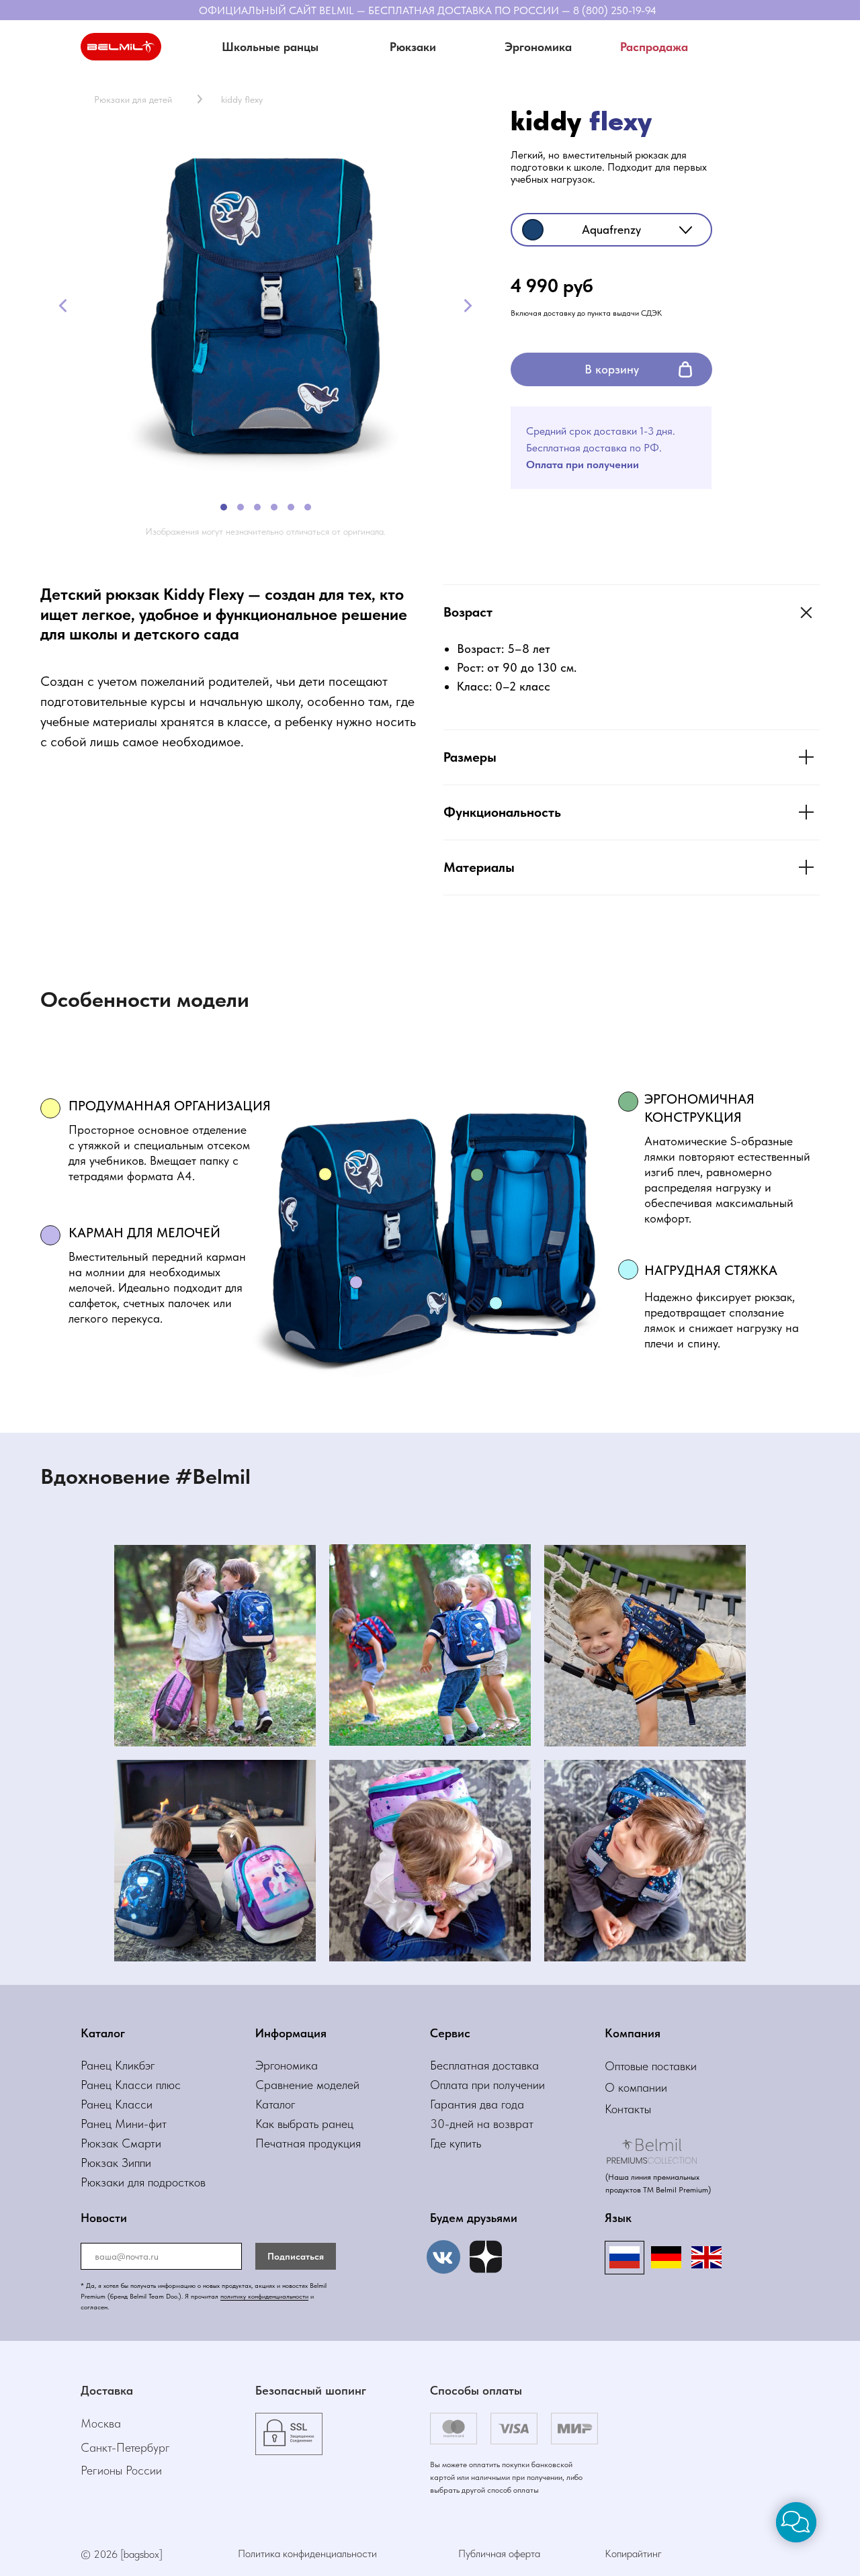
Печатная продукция (308, 2143)
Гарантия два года (477, 2104)
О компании (636, 2087)
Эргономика (287, 2065)
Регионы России (121, 2470)
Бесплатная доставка (484, 2065)
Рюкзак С (105, 2143)
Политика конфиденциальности (307, 2553)
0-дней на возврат (485, 2124)
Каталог (275, 2104)
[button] (413, 47)
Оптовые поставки (651, 2066)
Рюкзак (101, 2163)
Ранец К (101, 2085)
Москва (101, 2423)
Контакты (628, 2109)
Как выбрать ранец (304, 2124)
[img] (486, 2257)
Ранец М (103, 2124)
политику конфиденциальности (264, 2296)
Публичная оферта (499, 2553)
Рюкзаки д (107, 2182)
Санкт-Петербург (125, 2447)
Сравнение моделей (307, 2085)
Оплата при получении (487, 2085)
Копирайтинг (633, 2553)
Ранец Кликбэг (118, 2065)
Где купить (456, 2143)
